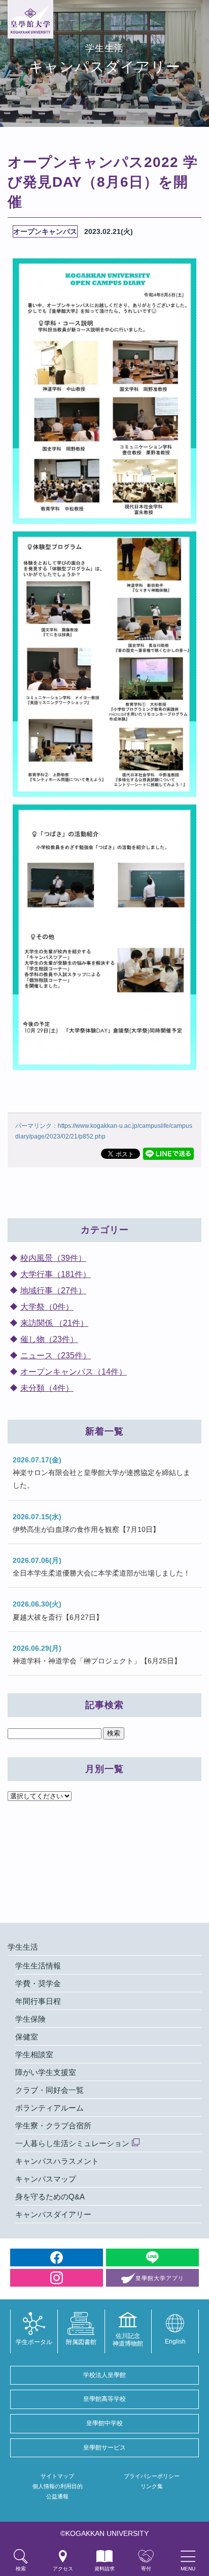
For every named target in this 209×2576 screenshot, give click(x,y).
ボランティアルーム (49, 2108)
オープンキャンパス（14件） (74, 1372)
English (175, 2341)
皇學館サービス (104, 2448)
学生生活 (23, 1947)
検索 (21, 2569)
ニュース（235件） (56, 1356)
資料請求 (104, 2569)
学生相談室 (34, 2054)
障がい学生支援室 (46, 2072)
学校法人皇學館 (104, 2375)
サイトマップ (57, 2476)
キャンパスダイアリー (53, 2214)
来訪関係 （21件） (54, 1323)
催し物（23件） (49, 1339)
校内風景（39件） (53, 1258)
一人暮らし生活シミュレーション (72, 2143)
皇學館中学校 (104, 2423)
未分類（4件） (47, 1388)
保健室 (27, 2037)
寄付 (146, 2569)
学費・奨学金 (38, 1983)
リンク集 (152, 2486)
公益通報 (57, 2496)
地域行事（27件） (53, 1291)
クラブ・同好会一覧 (49, 2090)
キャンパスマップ (46, 2179)
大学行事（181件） (56, 1274)
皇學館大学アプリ (160, 2278)
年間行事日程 (38, 2001)
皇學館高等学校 (104, 2399)
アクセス (63, 2569)
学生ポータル (34, 2342)
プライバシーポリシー (152, 2476)
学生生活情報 (38, 1966)
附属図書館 (81, 2342)
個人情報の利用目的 (58, 2486)
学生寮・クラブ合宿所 (53, 2126)
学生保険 (30, 2019)
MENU (188, 2569)
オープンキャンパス (45, 231)
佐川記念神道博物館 (128, 2339)
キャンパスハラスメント (57, 2161)
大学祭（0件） (47, 1307)
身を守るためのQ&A (50, 2197)
